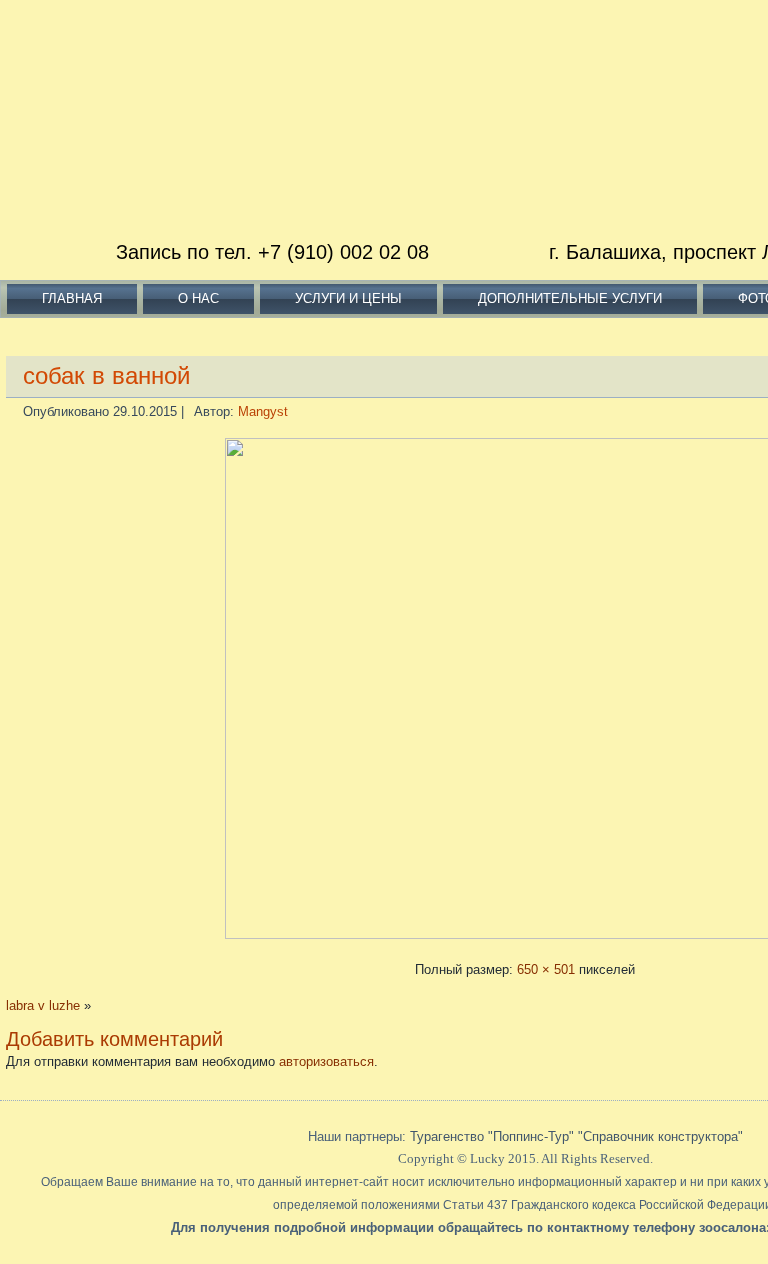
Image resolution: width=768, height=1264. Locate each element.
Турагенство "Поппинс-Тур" (494, 1136)
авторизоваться (326, 1061)
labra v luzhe (43, 1005)
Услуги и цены (348, 298)
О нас (198, 298)
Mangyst (263, 411)
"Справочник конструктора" (660, 1136)
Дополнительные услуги (570, 298)
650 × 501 (546, 969)
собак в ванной (106, 375)
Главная (72, 298)
